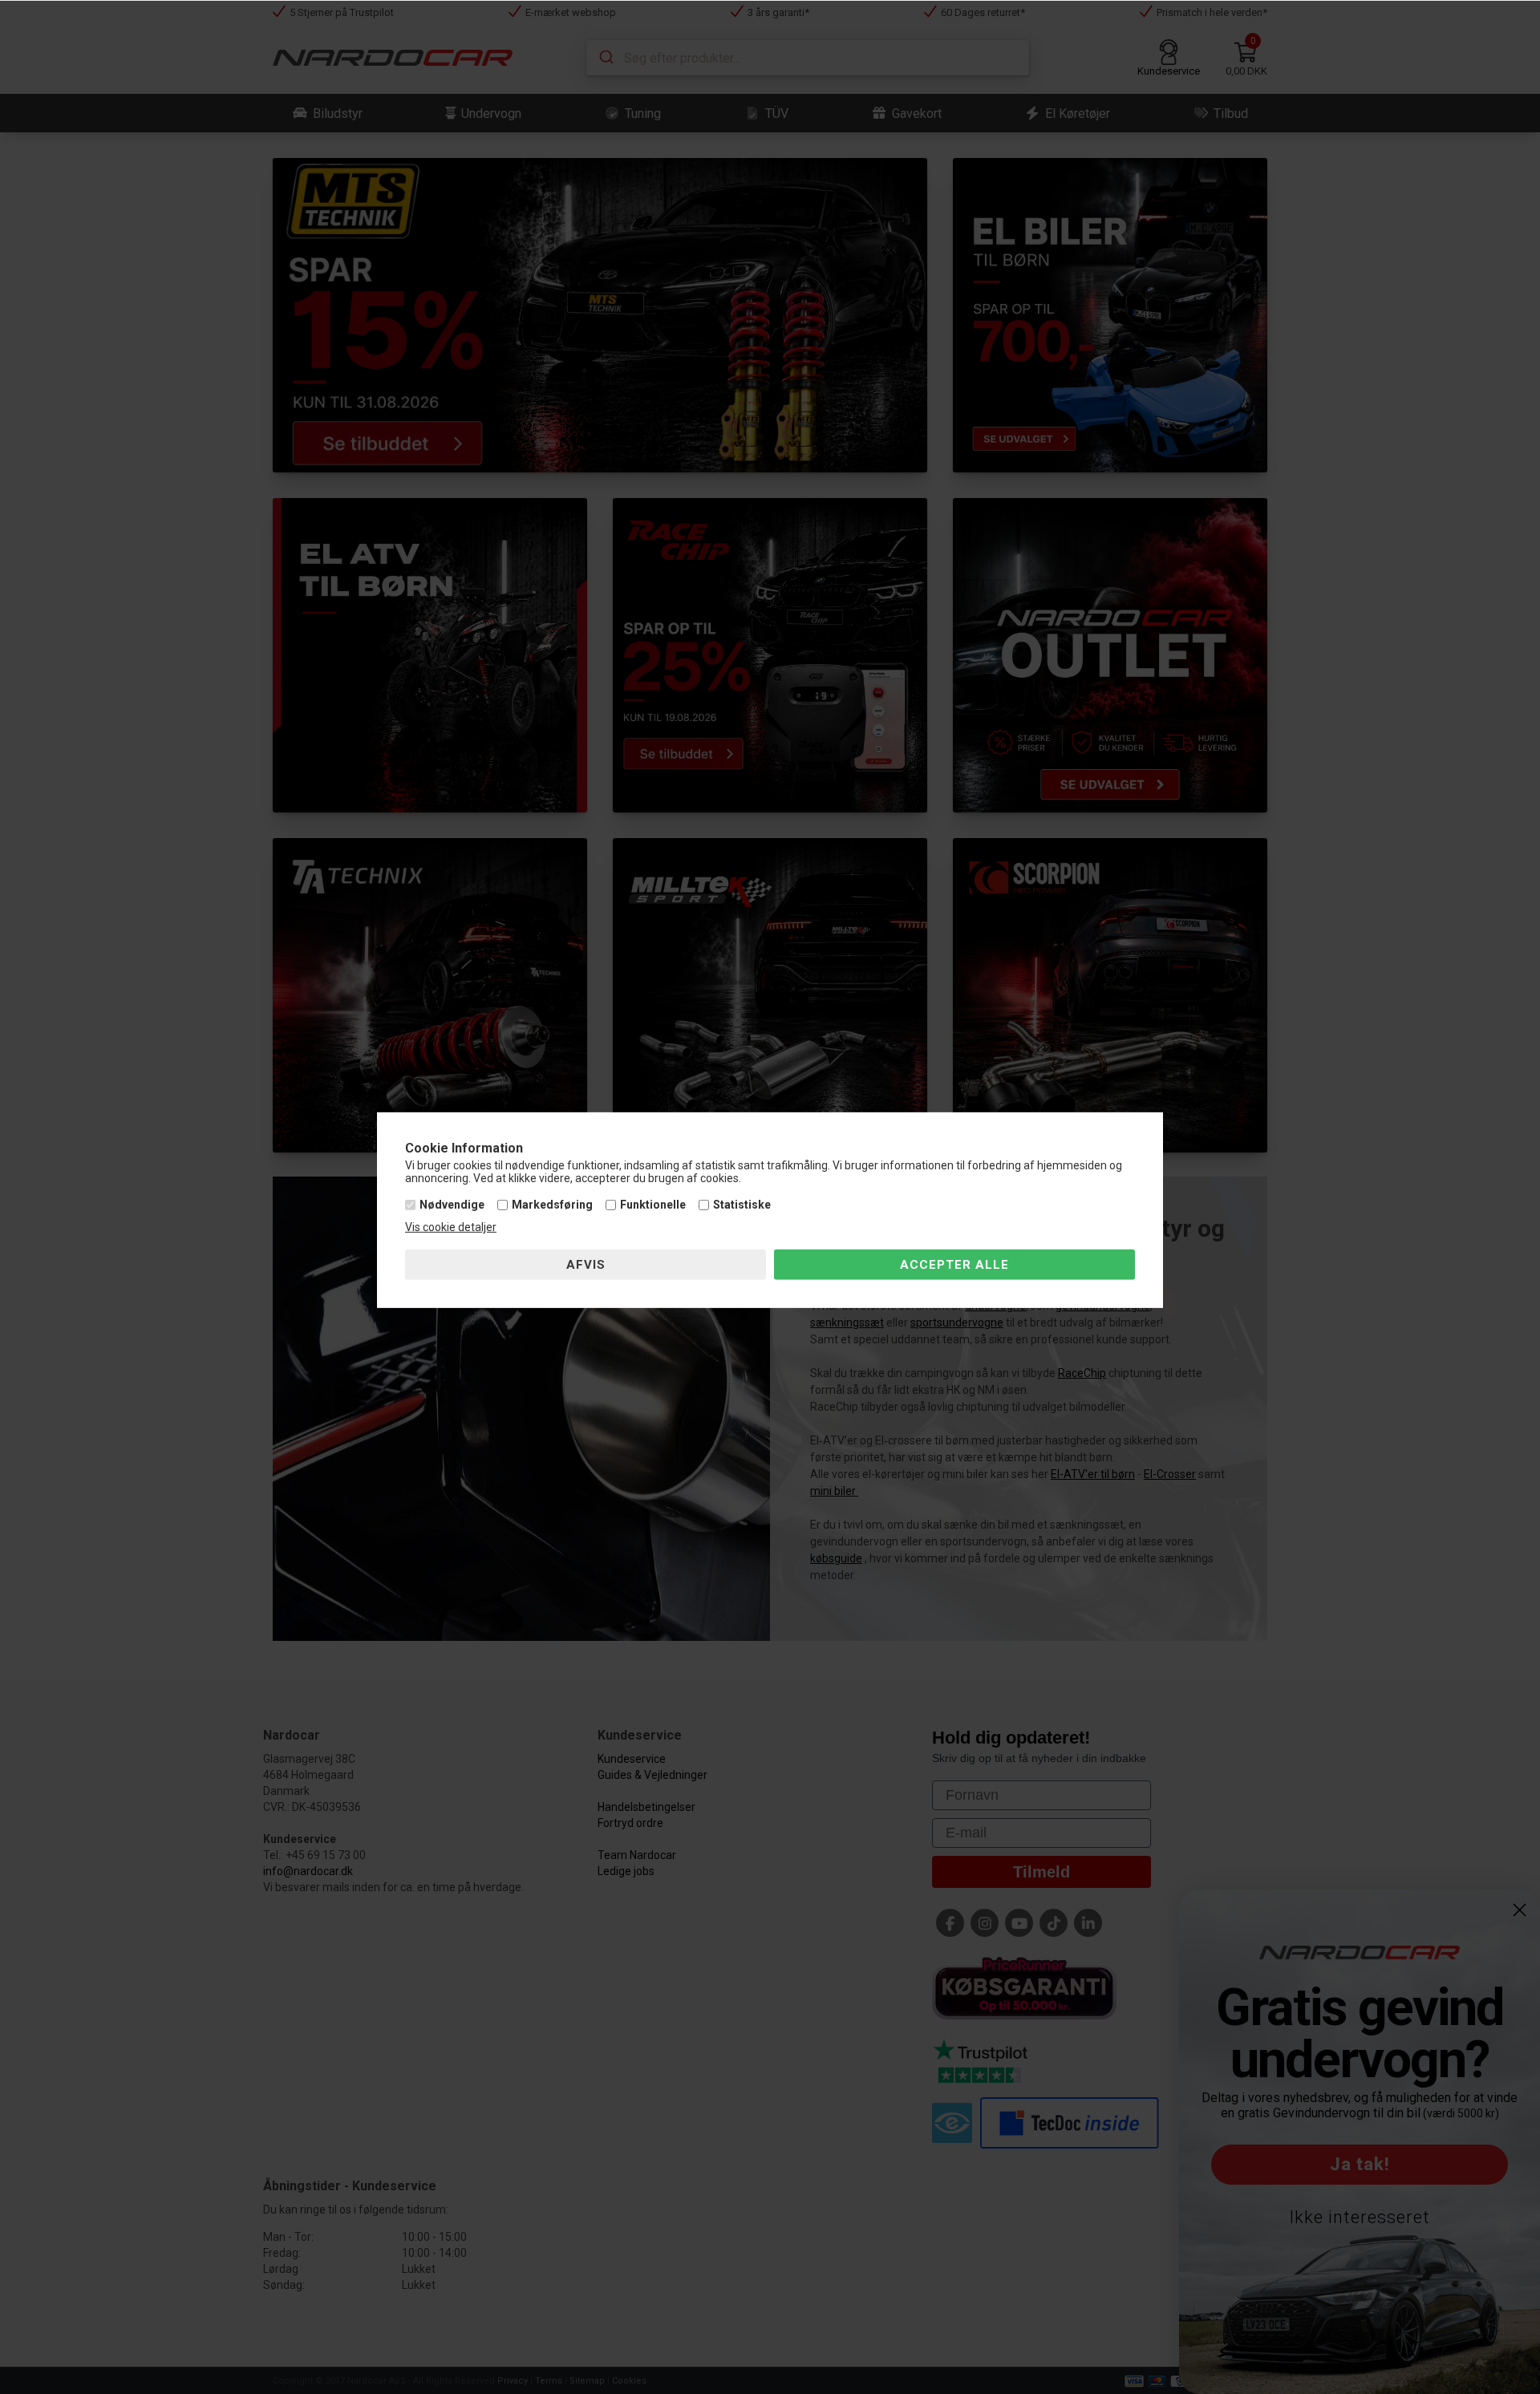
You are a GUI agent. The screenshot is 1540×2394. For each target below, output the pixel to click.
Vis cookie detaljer (451, 1227)
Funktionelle (653, 1205)
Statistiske (742, 1205)
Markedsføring (552, 1205)
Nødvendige (452, 1205)
